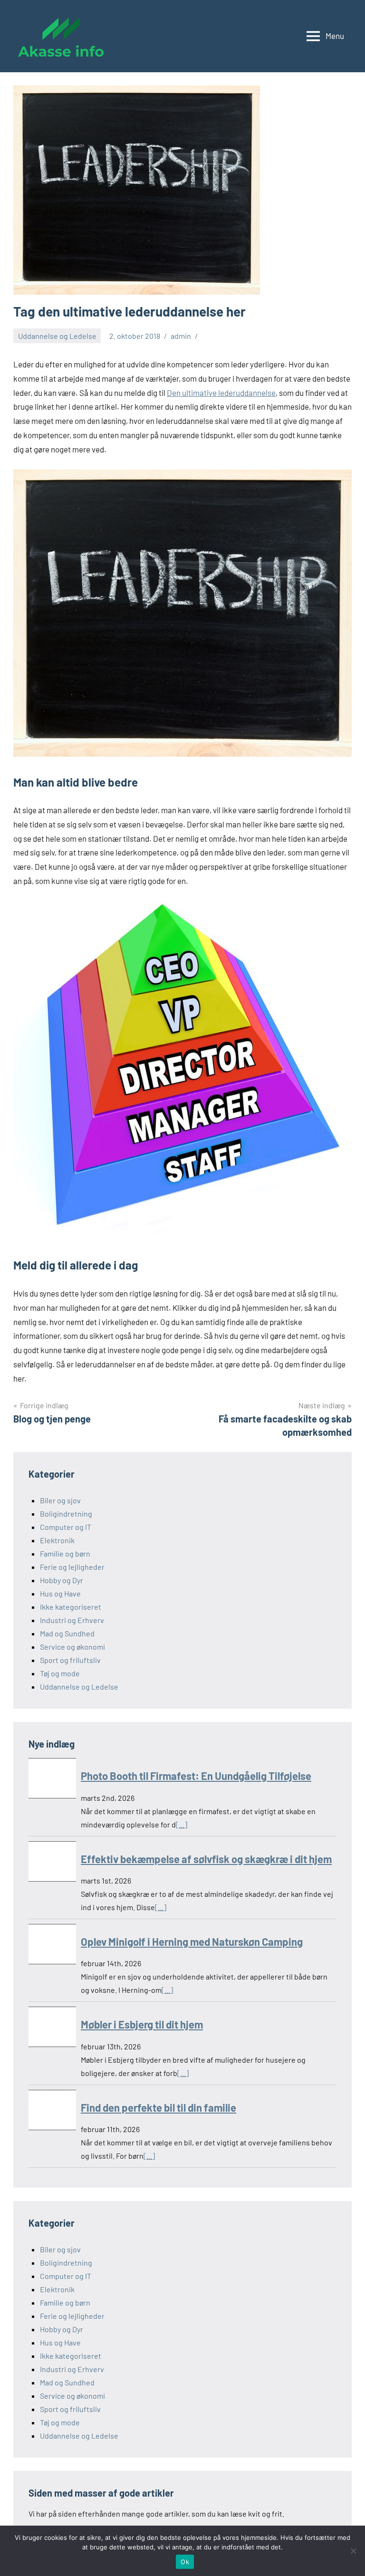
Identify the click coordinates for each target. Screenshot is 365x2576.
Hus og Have (60, 1593)
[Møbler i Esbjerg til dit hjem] (52, 2029)
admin (181, 336)
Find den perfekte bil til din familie (158, 2107)
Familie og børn (65, 1553)
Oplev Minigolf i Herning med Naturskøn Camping (192, 1942)
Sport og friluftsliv (70, 1660)
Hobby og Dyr (62, 1580)
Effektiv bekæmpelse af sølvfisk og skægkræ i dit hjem (206, 1859)
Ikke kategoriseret (71, 1607)
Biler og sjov (60, 1500)
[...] (182, 1824)
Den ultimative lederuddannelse (221, 393)
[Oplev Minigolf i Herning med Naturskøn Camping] (52, 1946)
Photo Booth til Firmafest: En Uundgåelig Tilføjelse (196, 1776)
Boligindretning (66, 1514)
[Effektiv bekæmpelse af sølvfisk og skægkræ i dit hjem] (52, 1863)
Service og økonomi (72, 1647)
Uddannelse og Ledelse (57, 336)
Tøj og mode (60, 1673)
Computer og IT (66, 1527)
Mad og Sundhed (67, 1633)
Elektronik (57, 1540)
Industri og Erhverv (72, 1620)
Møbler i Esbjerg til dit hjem (142, 2024)
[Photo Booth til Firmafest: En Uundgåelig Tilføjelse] (52, 1780)
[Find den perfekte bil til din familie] (52, 2112)
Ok (185, 2562)
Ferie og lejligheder (72, 1567)
